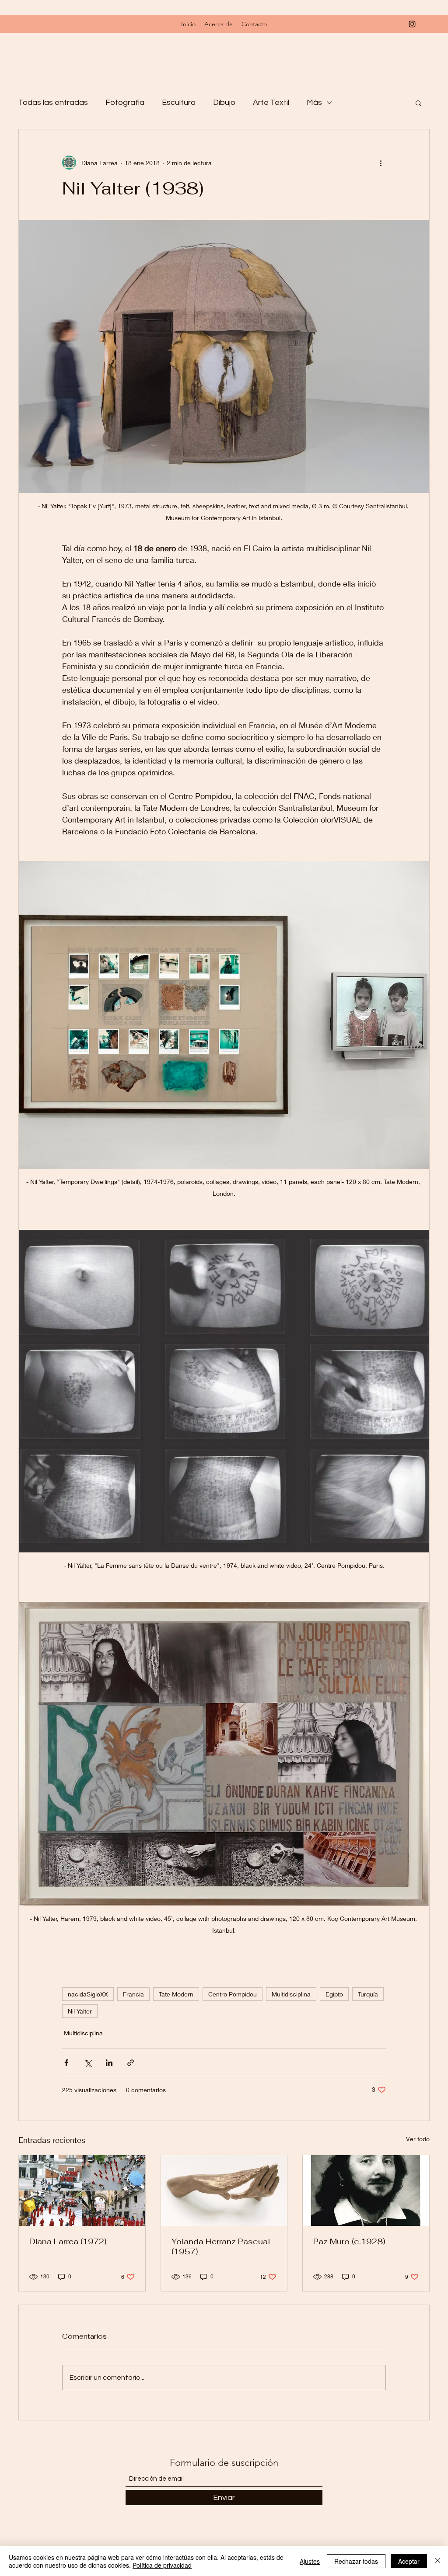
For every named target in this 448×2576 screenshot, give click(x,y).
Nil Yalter (80, 2011)
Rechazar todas (356, 2561)
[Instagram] (412, 24)
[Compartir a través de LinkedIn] (109, 2063)
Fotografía (125, 102)
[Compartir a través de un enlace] (131, 2063)
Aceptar (409, 2561)
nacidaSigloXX (88, 1994)
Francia (133, 1994)
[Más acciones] (381, 163)
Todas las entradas (53, 102)
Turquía (368, 1994)
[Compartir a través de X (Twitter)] (88, 2063)
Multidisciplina (291, 1994)
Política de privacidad (162, 2565)
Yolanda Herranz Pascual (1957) (221, 2246)
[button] (418, 103)
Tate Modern (176, 1994)
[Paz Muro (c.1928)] (366, 2191)
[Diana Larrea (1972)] (82, 2191)
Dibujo (224, 102)
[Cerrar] (437, 2561)
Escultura (179, 102)
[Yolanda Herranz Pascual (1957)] (224, 2191)
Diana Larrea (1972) (68, 2241)
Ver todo (418, 2139)
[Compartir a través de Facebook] (66, 2063)
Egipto (334, 1994)
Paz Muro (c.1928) (349, 2241)
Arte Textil (271, 102)
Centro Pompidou (233, 1994)
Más (314, 102)
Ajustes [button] (310, 2561)
